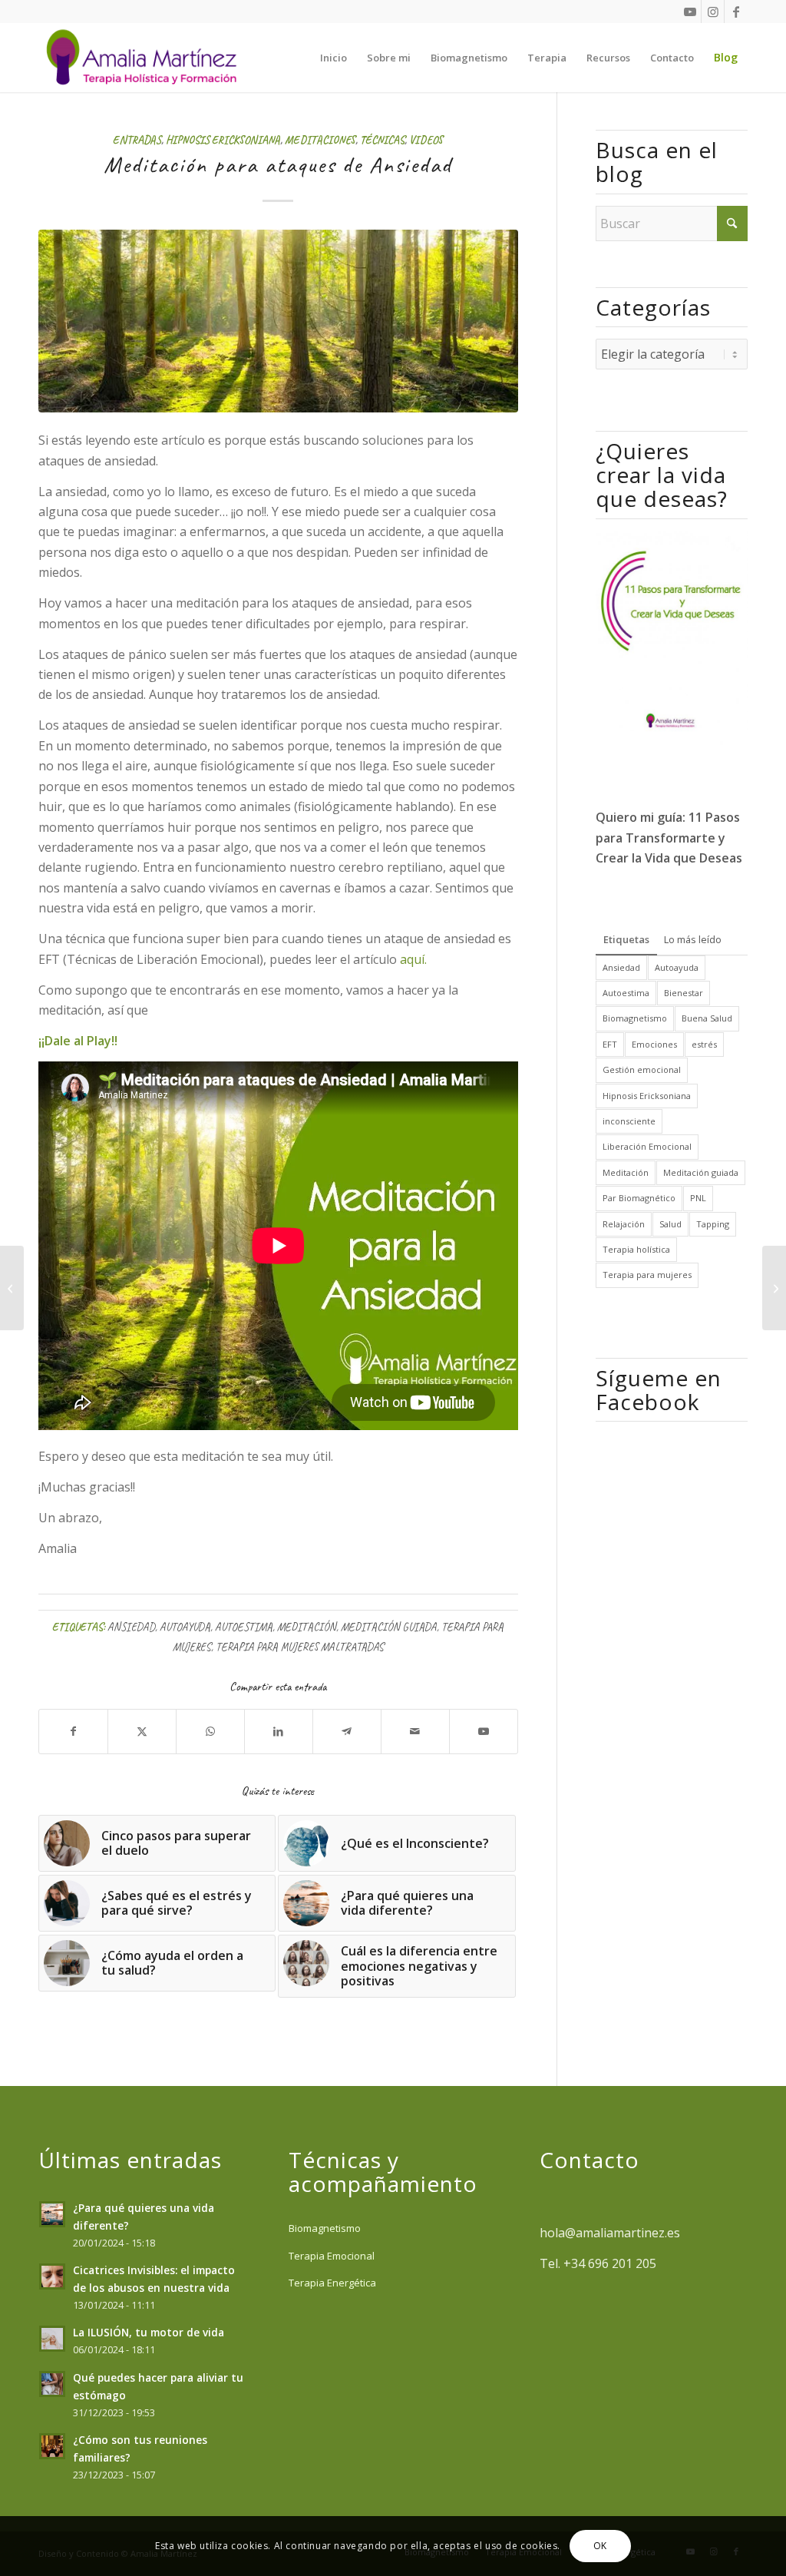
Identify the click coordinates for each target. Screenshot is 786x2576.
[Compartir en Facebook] (73, 1731)
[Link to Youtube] (690, 12)
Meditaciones (320, 140)
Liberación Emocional (647, 1146)
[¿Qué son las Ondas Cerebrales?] (12, 1288)
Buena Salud (707, 1018)
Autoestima (244, 1627)
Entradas (137, 140)
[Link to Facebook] (736, 12)
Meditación (307, 1627)
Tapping (713, 1224)
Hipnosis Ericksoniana (223, 140)
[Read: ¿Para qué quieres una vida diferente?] (52, 2214)
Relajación (624, 1224)
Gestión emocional (642, 1069)
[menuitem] (334, 58)
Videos (426, 140)
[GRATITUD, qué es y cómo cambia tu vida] (774, 1288)
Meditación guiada (389, 1627)
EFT (610, 1044)
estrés (704, 1044)
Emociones (654, 1044)
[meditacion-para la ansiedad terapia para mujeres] (278, 321)
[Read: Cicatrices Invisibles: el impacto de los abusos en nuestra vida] (52, 2276)
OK (600, 2546)
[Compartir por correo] (415, 1731)
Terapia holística (636, 1249)
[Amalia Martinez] (145, 58)
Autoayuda (185, 1627)
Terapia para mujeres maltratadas (300, 1647)
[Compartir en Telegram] (347, 1731)
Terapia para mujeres (647, 1275)
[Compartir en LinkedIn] (279, 1731)
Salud (670, 1224)
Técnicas (382, 140)
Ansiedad (131, 1627)
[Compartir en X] (142, 1731)
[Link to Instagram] (713, 12)
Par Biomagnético (639, 1198)
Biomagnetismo (635, 1018)
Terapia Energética (332, 2283)
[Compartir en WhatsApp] (210, 1731)
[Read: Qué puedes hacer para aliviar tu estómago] (52, 2384)
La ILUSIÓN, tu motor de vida (149, 2332)
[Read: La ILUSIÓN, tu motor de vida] (52, 2339)
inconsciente (629, 1121)
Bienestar (684, 993)
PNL (698, 1198)
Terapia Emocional (332, 2256)
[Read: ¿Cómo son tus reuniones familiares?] (52, 2446)
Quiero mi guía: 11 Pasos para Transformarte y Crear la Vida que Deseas (669, 838)
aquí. (413, 959)
